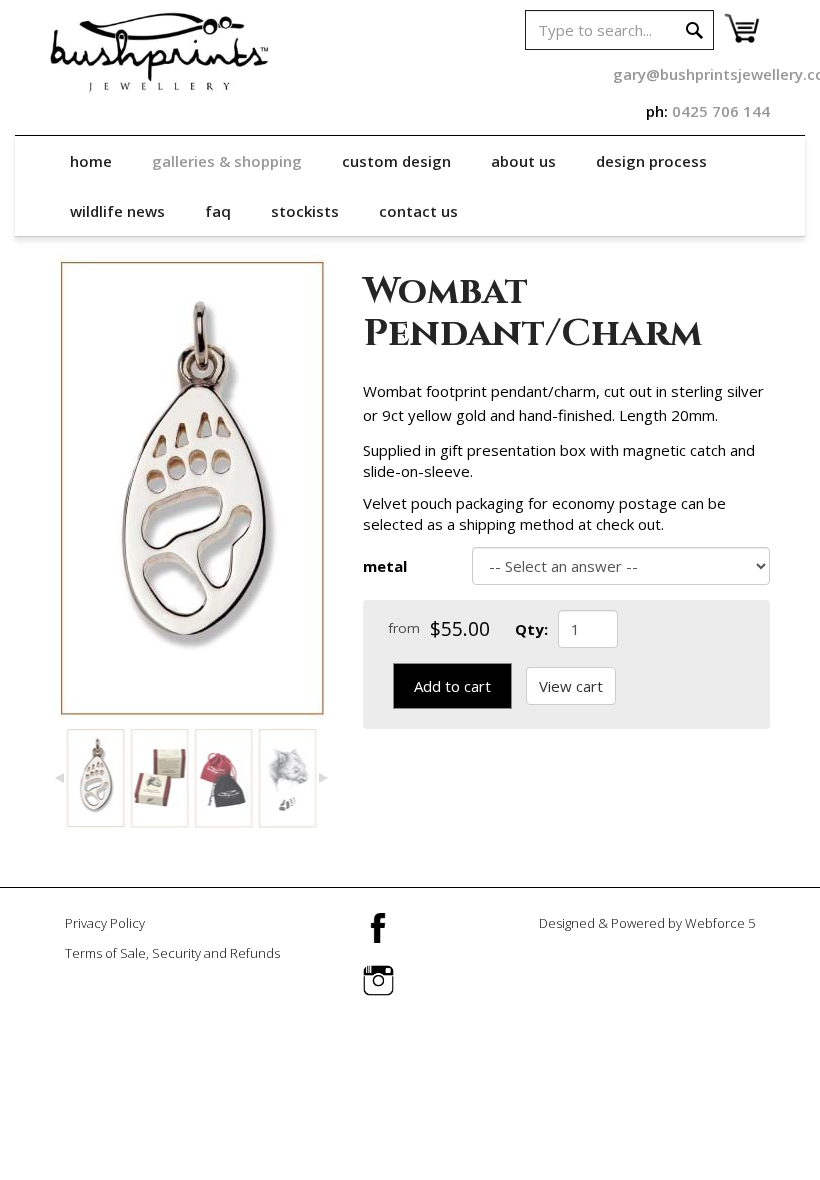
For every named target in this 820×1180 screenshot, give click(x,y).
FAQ (218, 211)
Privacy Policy (105, 923)
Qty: (531, 629)
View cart (571, 686)
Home (91, 161)
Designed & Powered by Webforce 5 (647, 923)
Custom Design (396, 161)
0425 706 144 (721, 111)
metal (385, 566)
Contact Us (418, 211)
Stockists (305, 211)
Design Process (651, 161)
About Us (523, 161)
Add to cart (452, 686)
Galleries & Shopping (227, 161)
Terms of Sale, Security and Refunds (172, 953)
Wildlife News (117, 211)
